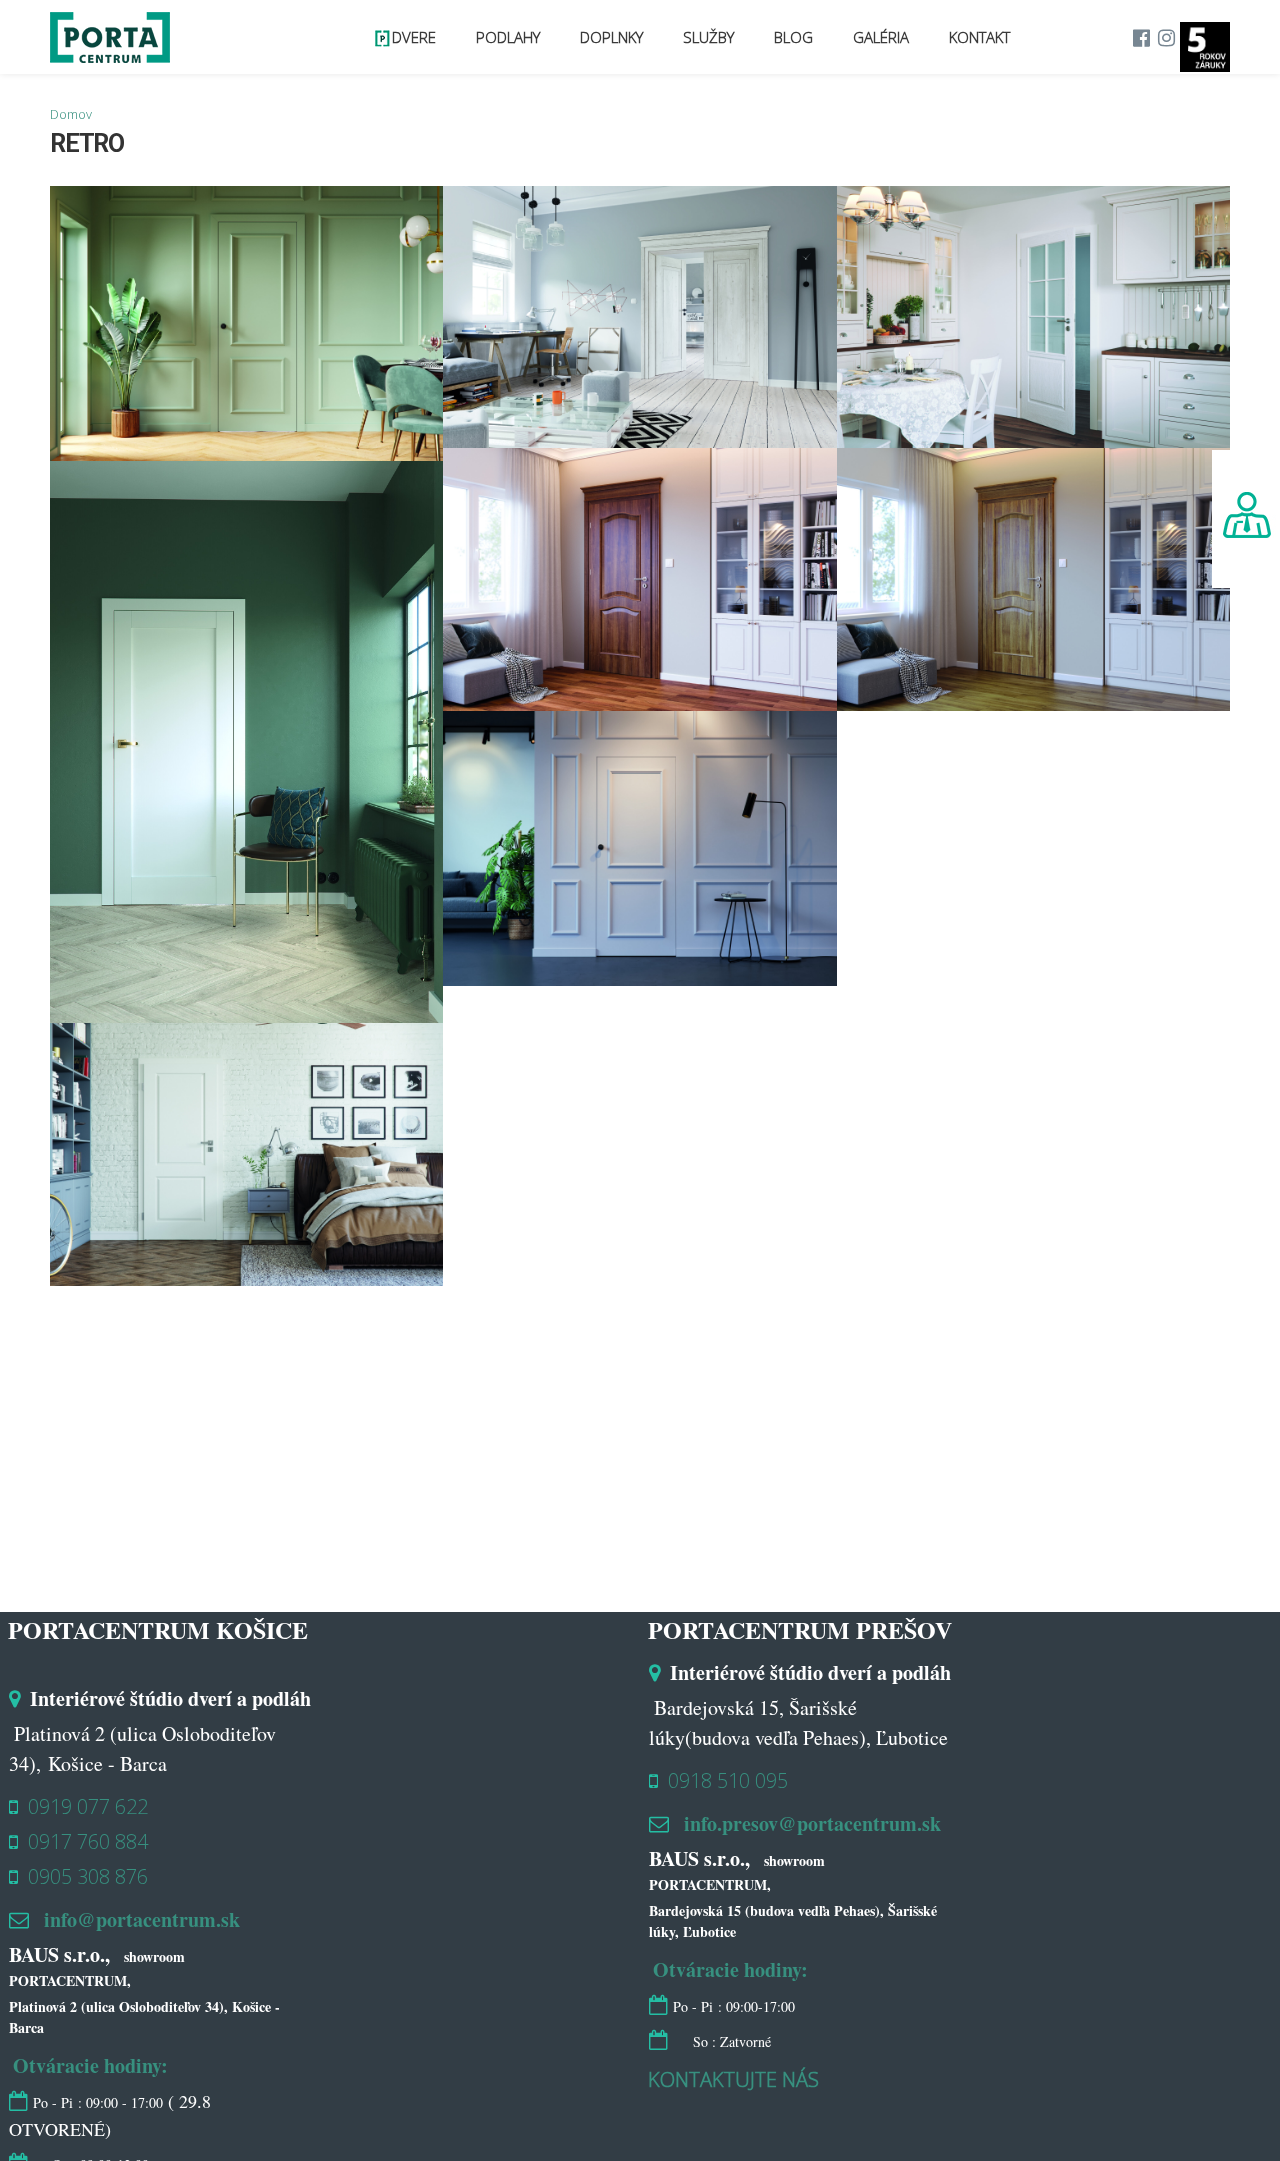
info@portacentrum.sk (142, 1919)
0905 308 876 (88, 1876)
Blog (843, 37)
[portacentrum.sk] (110, 51)
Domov (71, 114)
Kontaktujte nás (733, 2079)
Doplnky (701, 37)
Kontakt (989, 37)
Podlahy (618, 37)
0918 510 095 (728, 1780)
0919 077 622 (88, 1806)
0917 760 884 (88, 1841)
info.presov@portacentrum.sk (812, 1823)
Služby (778, 37)
